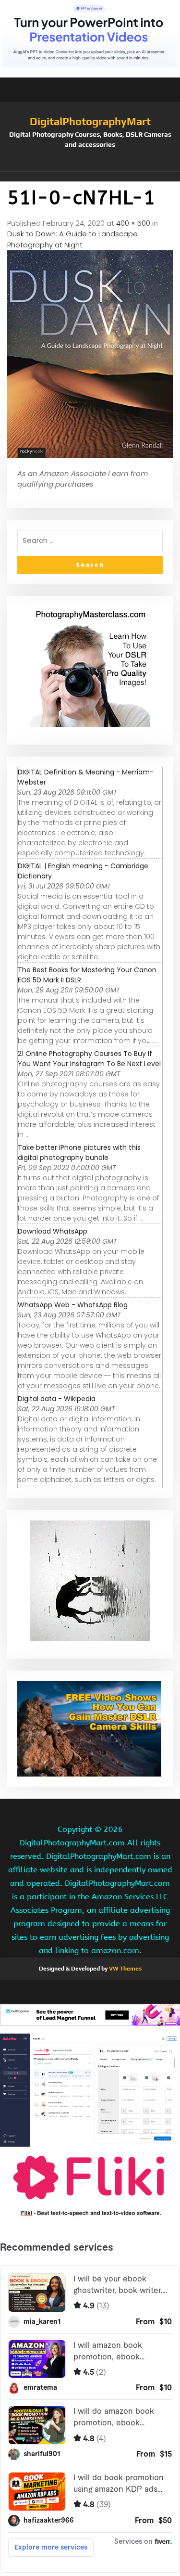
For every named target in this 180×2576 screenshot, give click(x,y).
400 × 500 (133, 223)
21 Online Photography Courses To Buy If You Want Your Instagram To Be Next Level (89, 1059)
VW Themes (125, 1969)
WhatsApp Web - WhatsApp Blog (73, 1305)
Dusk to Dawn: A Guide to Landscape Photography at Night (72, 239)
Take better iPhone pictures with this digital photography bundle (79, 1153)
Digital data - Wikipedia (57, 1399)
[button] (90, 177)
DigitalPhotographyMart (90, 121)
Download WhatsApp (53, 1231)
